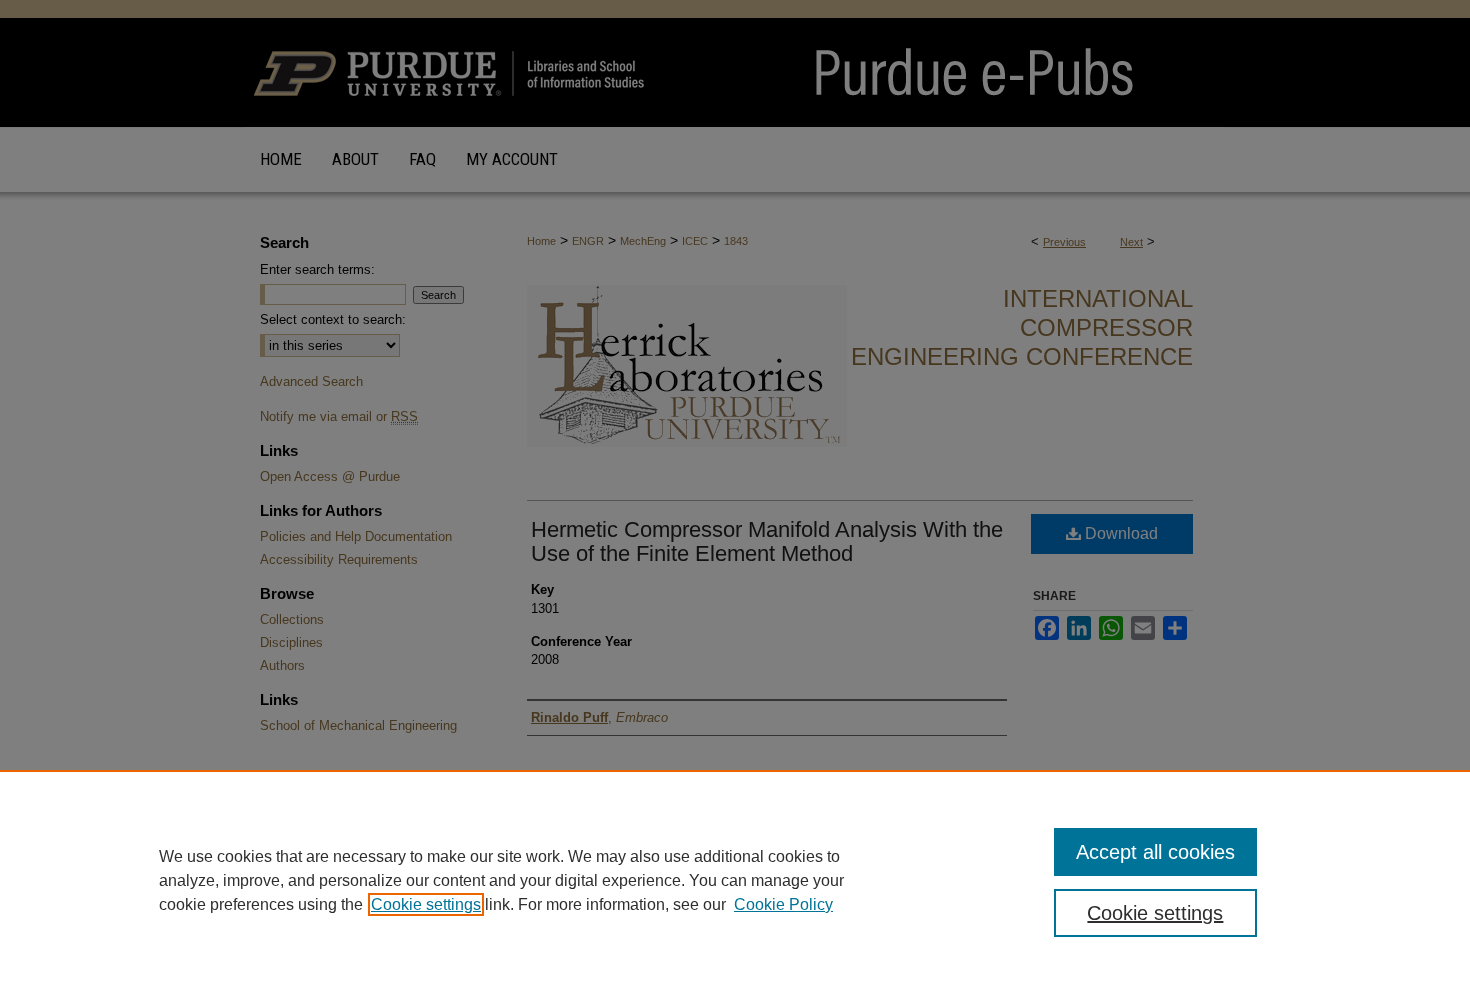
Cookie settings (426, 904)
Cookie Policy (783, 904)
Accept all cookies (1155, 852)
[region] (735, 880)
